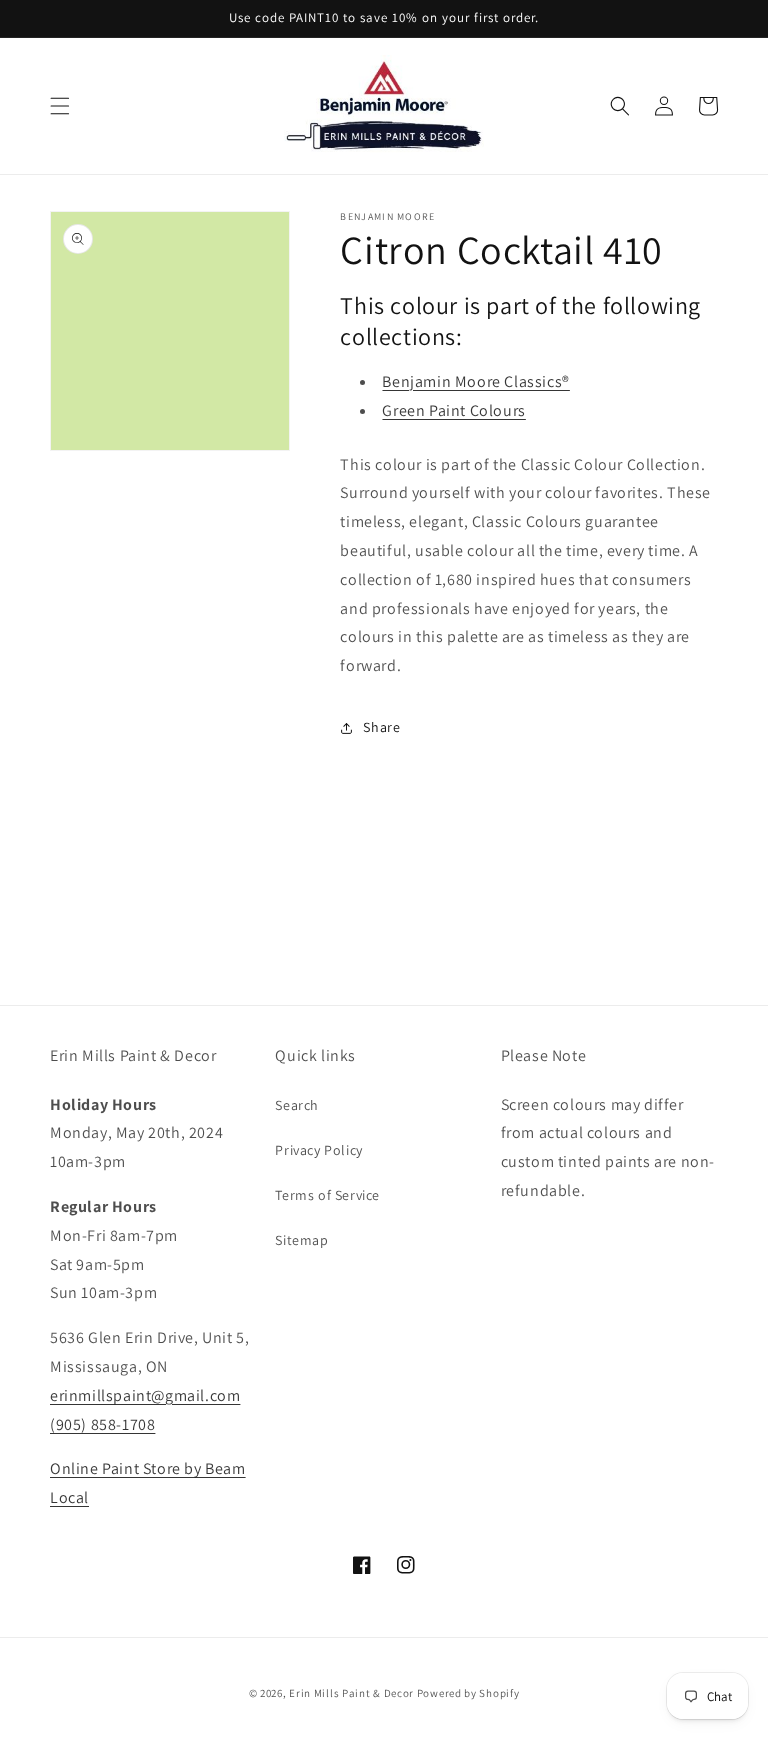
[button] (60, 106)
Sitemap (301, 1240)
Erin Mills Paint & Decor (351, 1693)
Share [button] (381, 727)
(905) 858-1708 (102, 1424)
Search (297, 1105)
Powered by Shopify (468, 1693)
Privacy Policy (318, 1150)
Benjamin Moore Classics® (475, 381)
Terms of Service (327, 1195)
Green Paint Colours (453, 410)
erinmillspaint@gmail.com (145, 1395)
